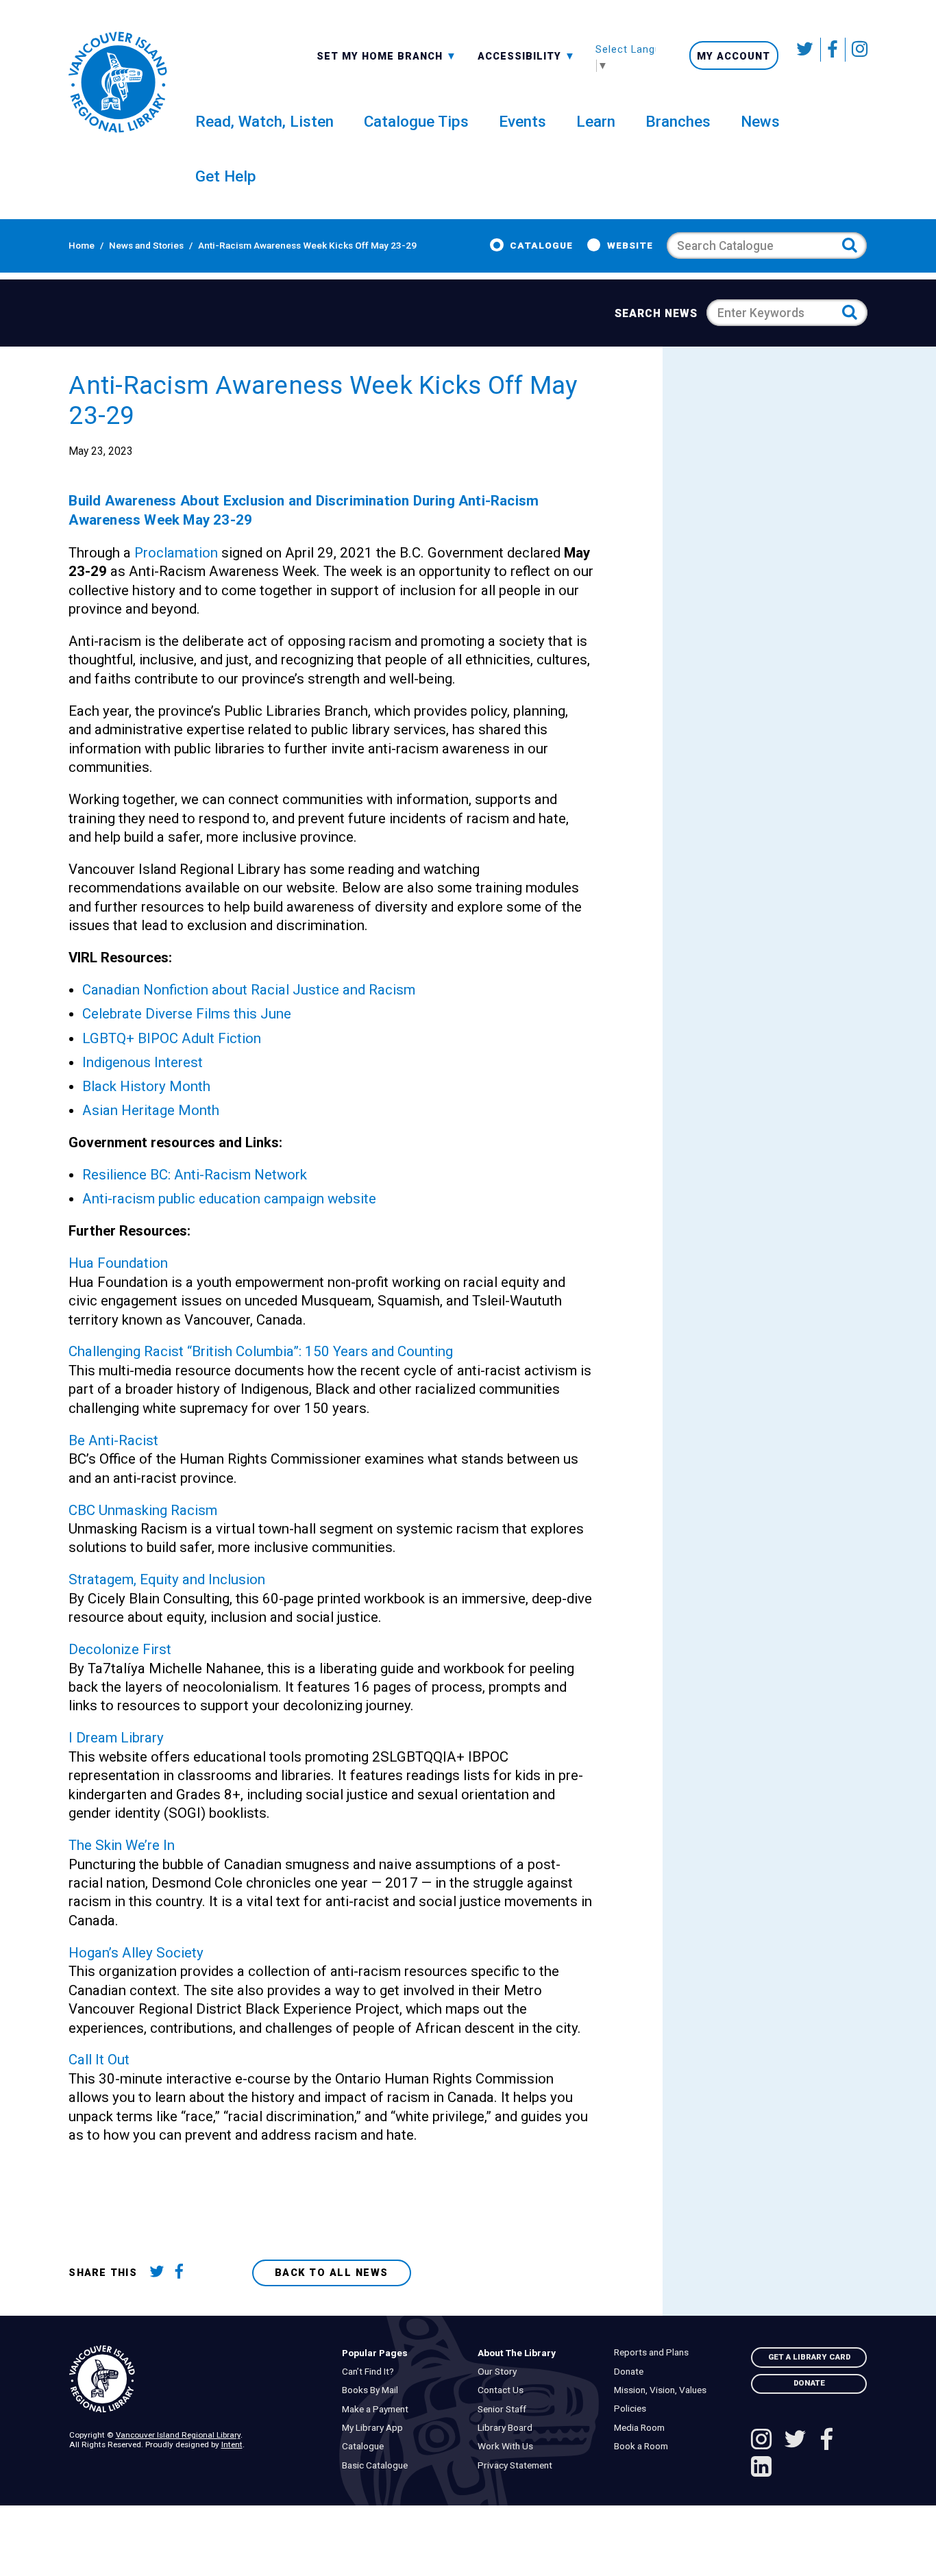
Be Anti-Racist (113, 1440)
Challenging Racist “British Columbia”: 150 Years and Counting (261, 1351)
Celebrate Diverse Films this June (187, 1014)
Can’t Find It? (371, 2372)
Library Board (508, 2428)
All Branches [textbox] (359, 55)
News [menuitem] (760, 121)
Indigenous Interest (143, 1062)
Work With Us (509, 2446)
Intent (232, 2444)
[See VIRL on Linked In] (761, 2468)
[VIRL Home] (118, 82)
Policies (633, 2409)
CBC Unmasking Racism (143, 1510)
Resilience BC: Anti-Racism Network (195, 1175)
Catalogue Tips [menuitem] (416, 121)
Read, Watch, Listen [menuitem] (264, 121)
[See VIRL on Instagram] (857, 50)
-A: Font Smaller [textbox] (527, 55)
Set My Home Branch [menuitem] (381, 55)
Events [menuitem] (522, 121)
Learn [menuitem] (596, 121)
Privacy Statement (518, 2465)
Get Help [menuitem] (226, 176)
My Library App (375, 2428)
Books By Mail (373, 2390)
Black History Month (146, 1086)
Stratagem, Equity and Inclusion (167, 1579)
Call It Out (99, 2060)
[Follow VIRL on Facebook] (833, 50)
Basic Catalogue (378, 2465)
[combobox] (387, 55)
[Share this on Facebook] (184, 2273)
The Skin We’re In (122, 1845)
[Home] (196, 2379)
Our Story (501, 2372)
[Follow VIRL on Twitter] (806, 50)
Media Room (642, 2428)
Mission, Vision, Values (663, 2390)
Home (82, 245)
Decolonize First (120, 1649)
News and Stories (146, 245)
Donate (631, 2372)
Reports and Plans (654, 2352)
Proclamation (176, 553)
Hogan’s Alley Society (136, 1953)
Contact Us (504, 2390)
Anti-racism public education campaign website (229, 1199)
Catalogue (541, 245)
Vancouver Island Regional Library (178, 2435)
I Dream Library (116, 1738)
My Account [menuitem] (734, 56)
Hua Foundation (118, 1263)
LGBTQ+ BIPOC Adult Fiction (172, 1038)
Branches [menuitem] (678, 121)
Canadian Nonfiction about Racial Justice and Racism (249, 990)
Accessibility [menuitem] (527, 55)
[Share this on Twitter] (159, 2273)
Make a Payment (378, 2409)
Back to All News (332, 2273)
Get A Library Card (809, 2357)
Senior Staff (505, 2409)
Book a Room (644, 2446)
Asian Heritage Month (151, 1110)
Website (630, 245)
